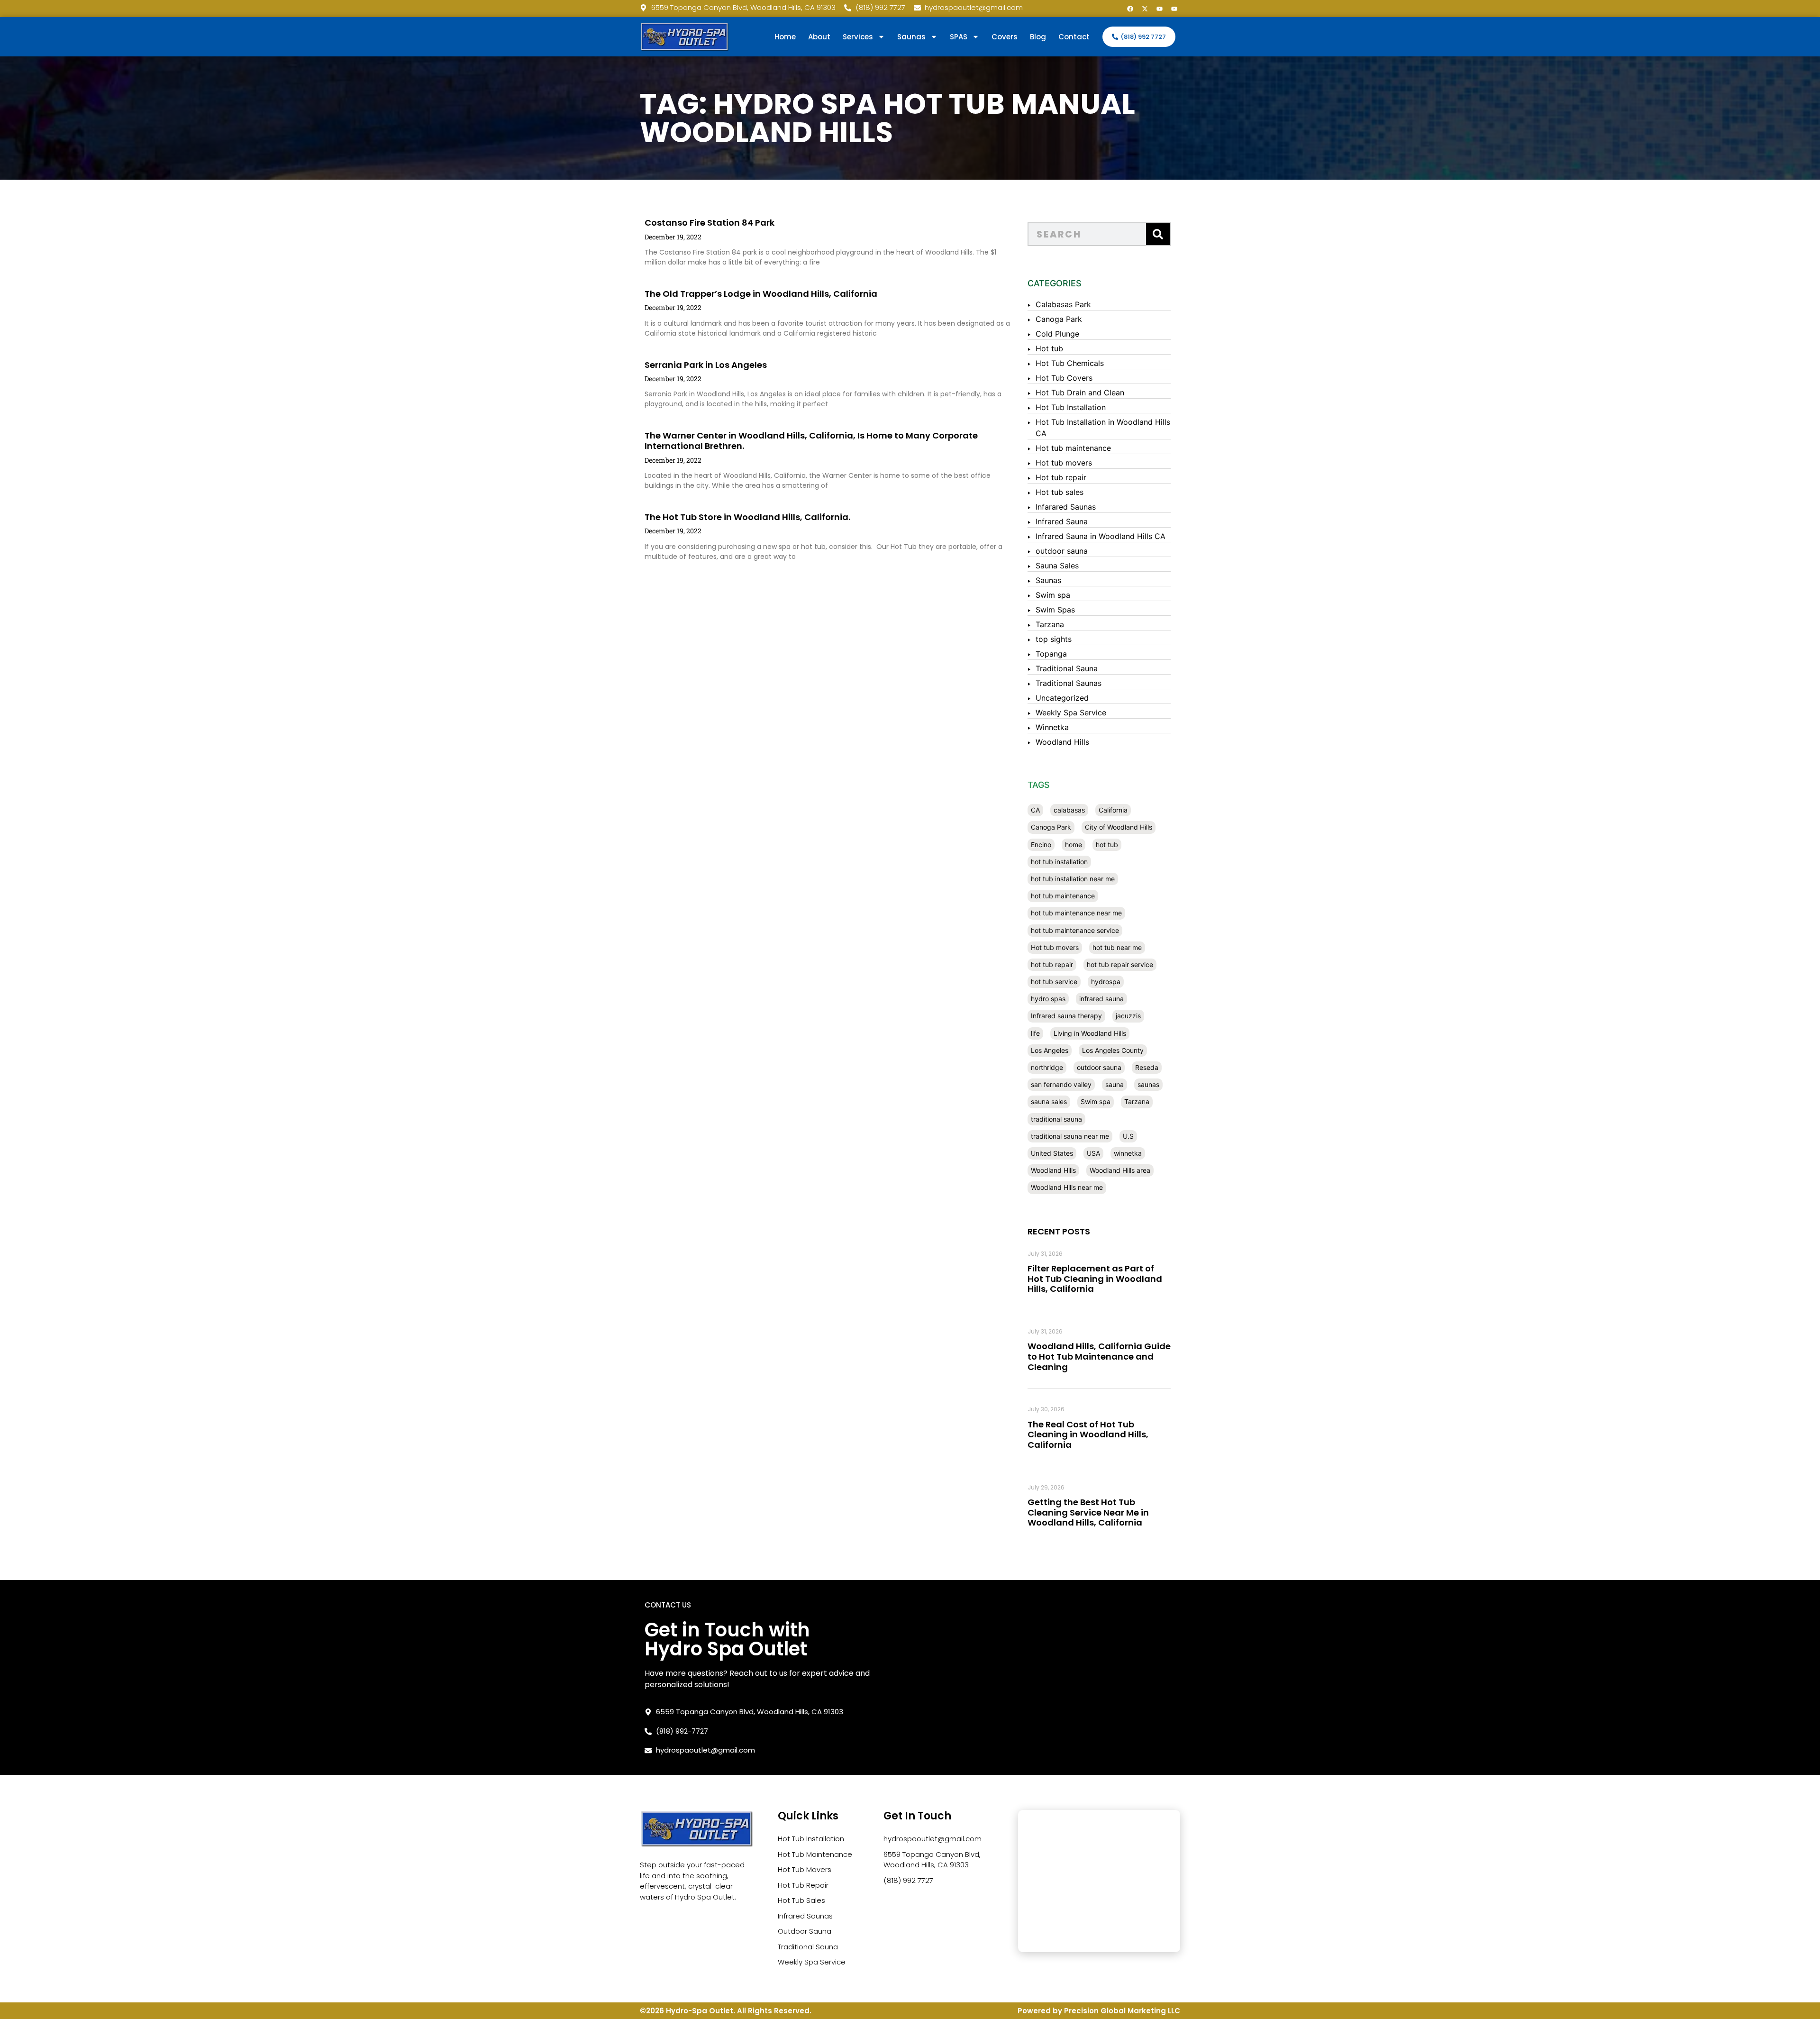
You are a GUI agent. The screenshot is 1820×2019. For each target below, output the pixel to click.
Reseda (1147, 1067)
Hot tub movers (1064, 463)
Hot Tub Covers (1064, 378)
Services (858, 37)
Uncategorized (1062, 698)
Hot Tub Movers (805, 1869)
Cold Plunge (1057, 334)
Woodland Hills (1062, 742)
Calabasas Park (1063, 304)
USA (1093, 1153)
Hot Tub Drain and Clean (1080, 393)
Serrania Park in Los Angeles (706, 365)
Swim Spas (1055, 610)
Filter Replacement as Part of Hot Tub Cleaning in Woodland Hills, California (1095, 1279)
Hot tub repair (1061, 477)
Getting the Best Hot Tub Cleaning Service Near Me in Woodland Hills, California (1088, 1512)
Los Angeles (1050, 1050)
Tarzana (1050, 624)
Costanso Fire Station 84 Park (710, 223)
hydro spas (1048, 999)
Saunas (1048, 580)
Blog (1038, 37)
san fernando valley (1061, 1084)
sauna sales (1049, 1101)
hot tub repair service (1120, 964)
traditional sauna (1056, 1119)
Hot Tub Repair (803, 1885)
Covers (1005, 37)
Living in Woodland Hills (1090, 1033)
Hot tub (1049, 348)
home (1074, 845)
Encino (1041, 845)
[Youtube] (1159, 9)
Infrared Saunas (805, 1916)
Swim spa (1053, 595)
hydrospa (1106, 982)
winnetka (1128, 1153)
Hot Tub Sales (801, 1900)
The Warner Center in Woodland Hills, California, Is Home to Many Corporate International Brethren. (811, 441)
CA (1035, 810)
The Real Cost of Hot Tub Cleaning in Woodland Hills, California (1088, 1434)
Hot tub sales (1060, 492)
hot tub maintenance (1063, 896)
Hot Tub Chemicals (1070, 363)
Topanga (1051, 654)
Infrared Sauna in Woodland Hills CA (1101, 536)
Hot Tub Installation (1071, 407)
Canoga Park (1059, 319)
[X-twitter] (1145, 9)
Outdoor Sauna (805, 1931)
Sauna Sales (1057, 566)
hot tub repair (1052, 964)
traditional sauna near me (1070, 1136)
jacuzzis (1128, 1016)
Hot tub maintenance (1073, 448)
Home (785, 37)
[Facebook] (1130, 9)
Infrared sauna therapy (1066, 1016)
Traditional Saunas (1069, 683)
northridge (1047, 1067)
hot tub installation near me (1073, 879)
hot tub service (1054, 982)
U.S (1128, 1136)
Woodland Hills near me (1067, 1187)
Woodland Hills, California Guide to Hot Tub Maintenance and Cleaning (1099, 1356)
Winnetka (1052, 727)
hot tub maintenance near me (1076, 913)
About (819, 37)
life (1035, 1033)
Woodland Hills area (1120, 1170)
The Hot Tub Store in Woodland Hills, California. (747, 517)
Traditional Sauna (1067, 668)
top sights (1054, 639)
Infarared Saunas (1066, 507)
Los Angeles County (1113, 1050)
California (1113, 810)
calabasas (1069, 810)
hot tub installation (1059, 862)
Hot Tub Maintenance (815, 1854)
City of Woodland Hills (1119, 827)
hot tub (1107, 845)
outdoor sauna (1062, 551)
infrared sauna (1101, 999)
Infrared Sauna (1062, 521)
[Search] (1158, 234)
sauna (1115, 1084)
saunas (1148, 1084)
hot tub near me (1117, 947)
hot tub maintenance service (1075, 930)
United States (1052, 1153)
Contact (1074, 37)
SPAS (959, 37)
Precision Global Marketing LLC (1122, 2011)
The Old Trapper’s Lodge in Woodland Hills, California (761, 294)
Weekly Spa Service (1071, 713)
